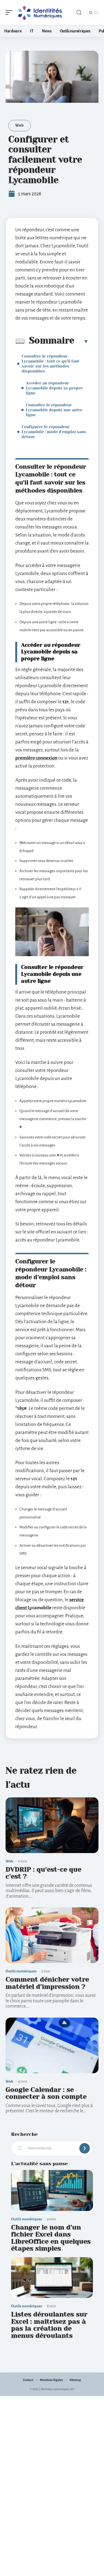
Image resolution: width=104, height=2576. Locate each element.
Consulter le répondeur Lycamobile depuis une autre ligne (54, 410)
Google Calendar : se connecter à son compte (46, 2093)
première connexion (36, 758)
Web (20, 125)
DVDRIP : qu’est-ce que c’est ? (43, 1873)
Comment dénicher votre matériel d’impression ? (47, 1983)
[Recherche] (79, 13)
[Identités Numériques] (40, 12)
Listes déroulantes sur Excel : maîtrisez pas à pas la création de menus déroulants (49, 2325)
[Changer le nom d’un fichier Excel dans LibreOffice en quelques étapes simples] (52, 2190)
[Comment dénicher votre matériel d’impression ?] (52, 1935)
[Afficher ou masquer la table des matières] (82, 341)
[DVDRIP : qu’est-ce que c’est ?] (52, 1825)
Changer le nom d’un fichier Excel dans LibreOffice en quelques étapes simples (51, 2238)
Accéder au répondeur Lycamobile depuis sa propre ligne (54, 388)
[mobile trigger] (10, 12)
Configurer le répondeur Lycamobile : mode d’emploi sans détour (54, 432)
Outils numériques (21, 1971)
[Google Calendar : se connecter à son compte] (52, 2045)
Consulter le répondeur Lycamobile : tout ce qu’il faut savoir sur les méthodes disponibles (50, 364)
